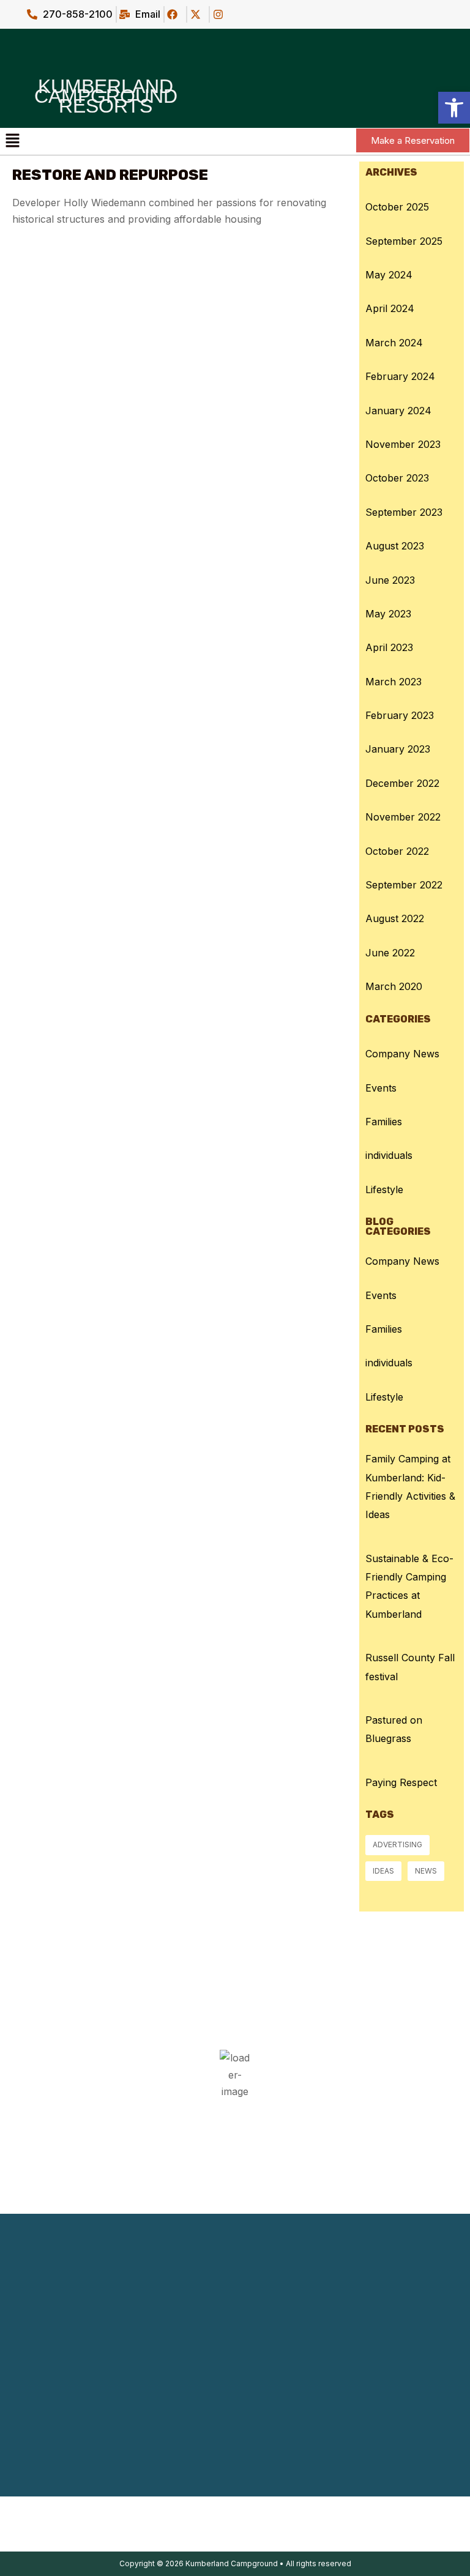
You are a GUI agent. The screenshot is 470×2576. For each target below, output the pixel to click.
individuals (389, 1155)
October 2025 (397, 207)
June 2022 (390, 953)
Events (381, 1088)
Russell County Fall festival (410, 1667)
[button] (12, 141)
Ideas (383, 1871)
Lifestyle (384, 1189)
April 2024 (390, 308)
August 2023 (395, 546)
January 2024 (398, 411)
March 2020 (394, 986)
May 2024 (389, 275)
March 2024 (394, 343)
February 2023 (400, 715)
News (426, 1871)
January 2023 (398, 749)
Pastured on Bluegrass (394, 1729)
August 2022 (395, 918)
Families (384, 1122)
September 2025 (404, 241)
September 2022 (404, 885)
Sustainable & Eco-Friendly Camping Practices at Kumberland (409, 1586)
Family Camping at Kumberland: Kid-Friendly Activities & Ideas (410, 1487)
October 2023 (397, 478)
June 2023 (390, 580)
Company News (402, 1054)
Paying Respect (401, 1782)
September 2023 (404, 512)
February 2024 (400, 376)
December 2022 (402, 783)
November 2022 (403, 817)
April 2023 (389, 647)
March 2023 (394, 682)
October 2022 (397, 851)
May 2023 (388, 614)
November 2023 (403, 444)
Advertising (397, 1845)
